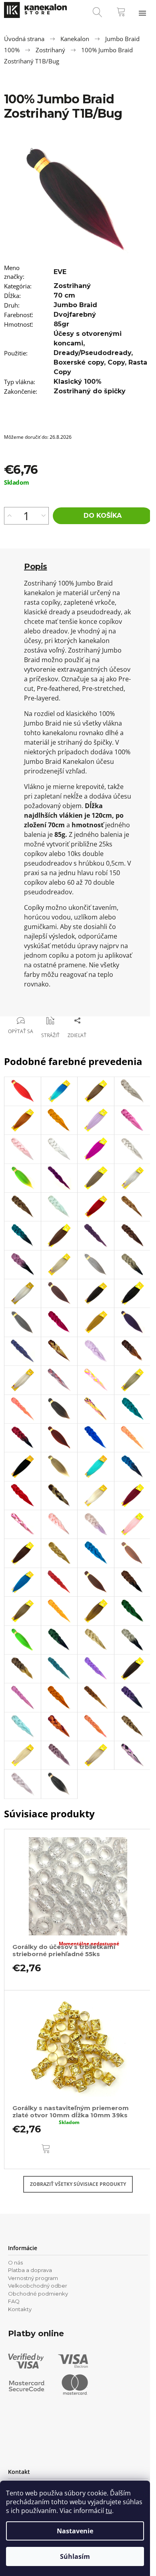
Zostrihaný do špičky (90, 391)
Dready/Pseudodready (92, 353)
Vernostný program (33, 2278)
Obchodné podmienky (38, 2294)
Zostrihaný (72, 286)
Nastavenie (75, 2531)
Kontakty (20, 2309)
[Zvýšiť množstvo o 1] (9, 516)
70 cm (64, 295)
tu (109, 2511)
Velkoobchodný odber (38, 2286)
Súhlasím (75, 2556)
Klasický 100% (78, 382)
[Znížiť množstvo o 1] (43, 516)
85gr (61, 324)
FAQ (14, 2301)
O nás (15, 2262)
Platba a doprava (30, 2270)
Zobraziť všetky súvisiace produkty (78, 2184)
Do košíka (103, 516)
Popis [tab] (36, 566)
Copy (116, 362)
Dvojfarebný (75, 315)
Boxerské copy (79, 362)
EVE (60, 272)
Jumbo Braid (75, 305)
